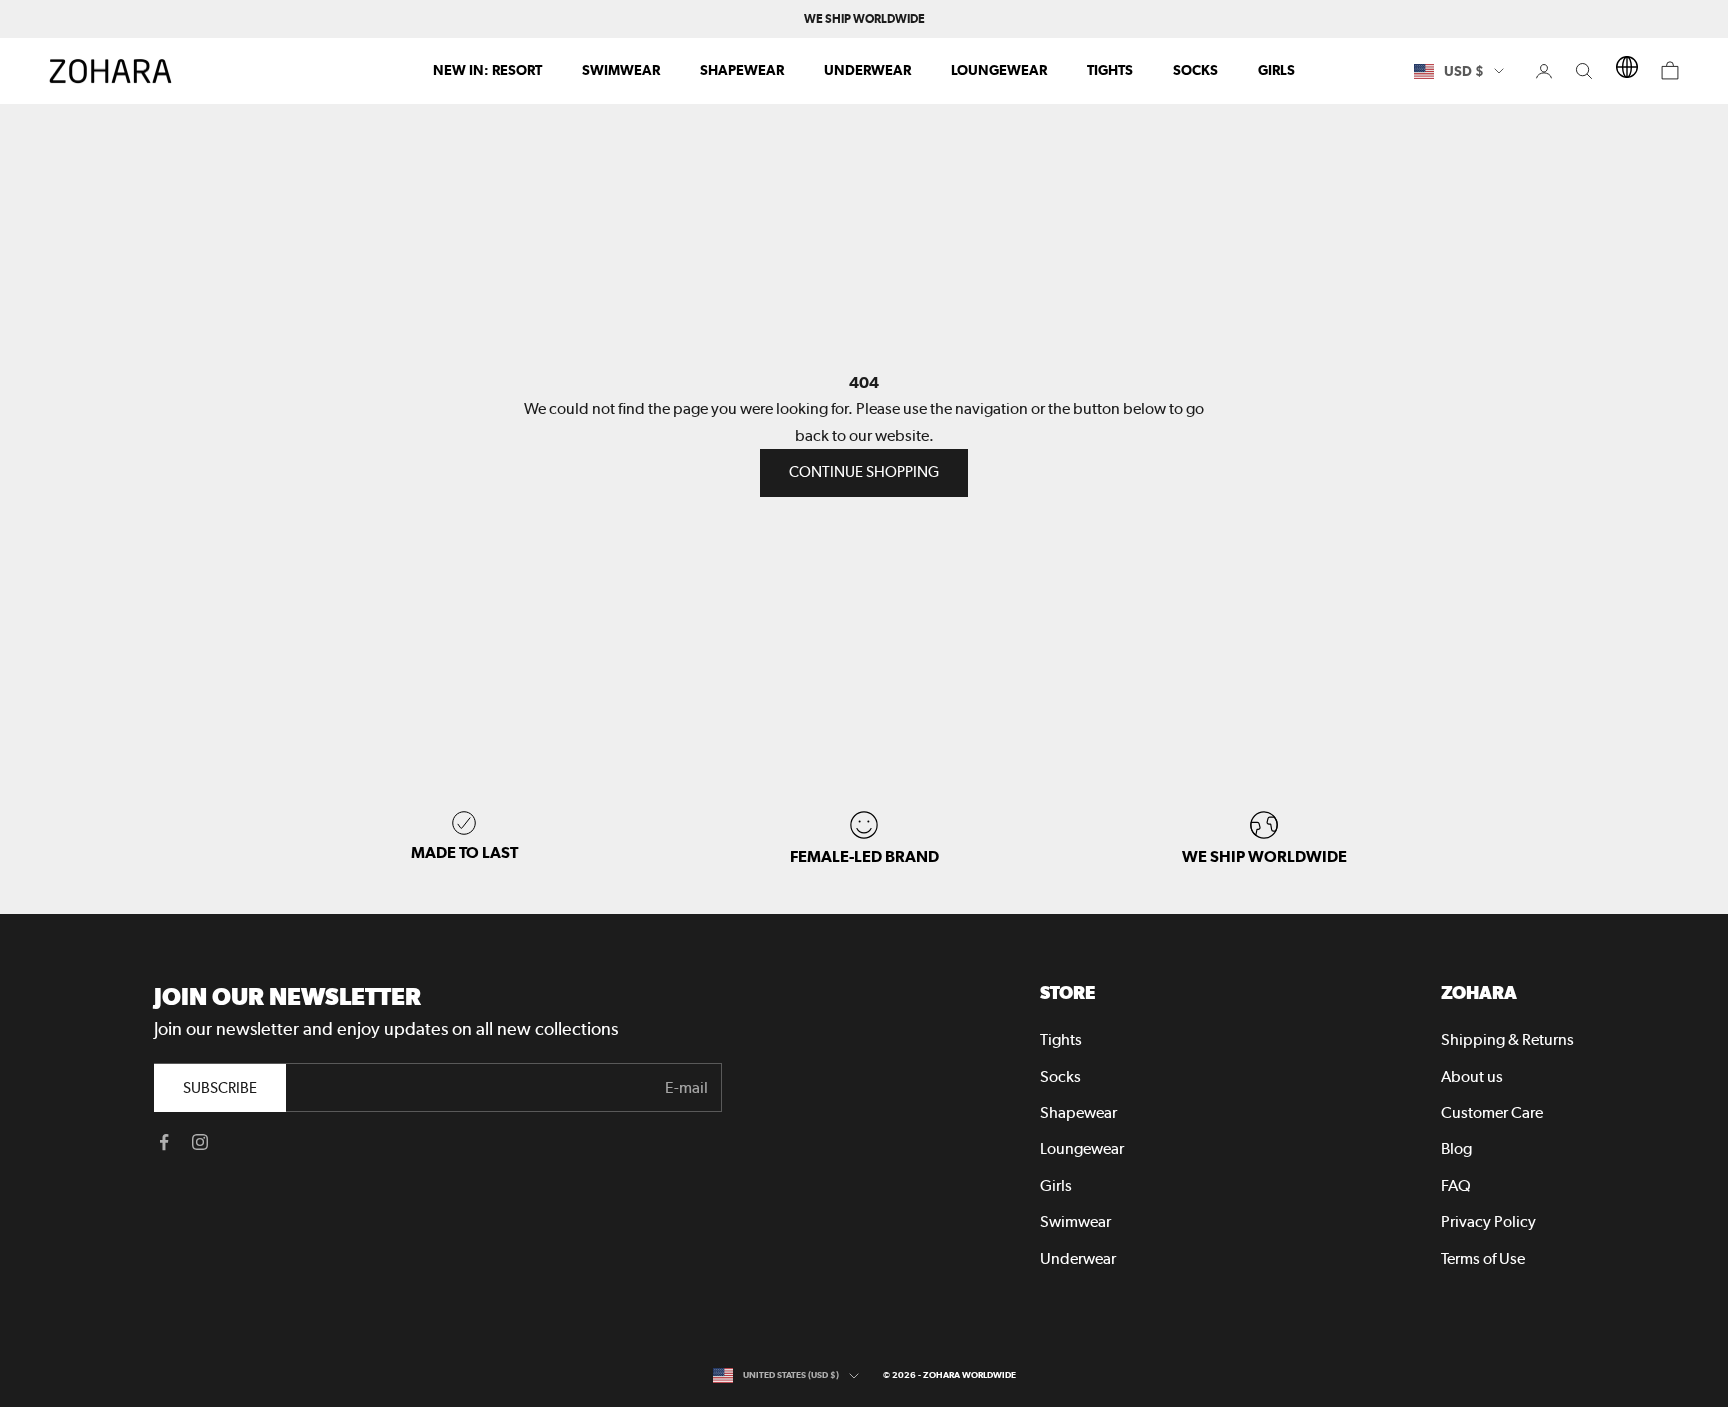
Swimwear (621, 70)
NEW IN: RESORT (487, 70)
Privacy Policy (1488, 1221)
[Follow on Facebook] (164, 1142)
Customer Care (1492, 1112)
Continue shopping (864, 472)
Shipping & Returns (1507, 1039)
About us (1472, 1076)
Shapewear (742, 70)
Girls (1276, 70)
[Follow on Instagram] (200, 1142)
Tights (1110, 70)
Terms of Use (1483, 1258)
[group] (1264, 838)
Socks (1195, 70)
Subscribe (220, 1088)
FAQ (1456, 1185)
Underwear (867, 70)
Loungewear (999, 70)
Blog (1456, 1148)
